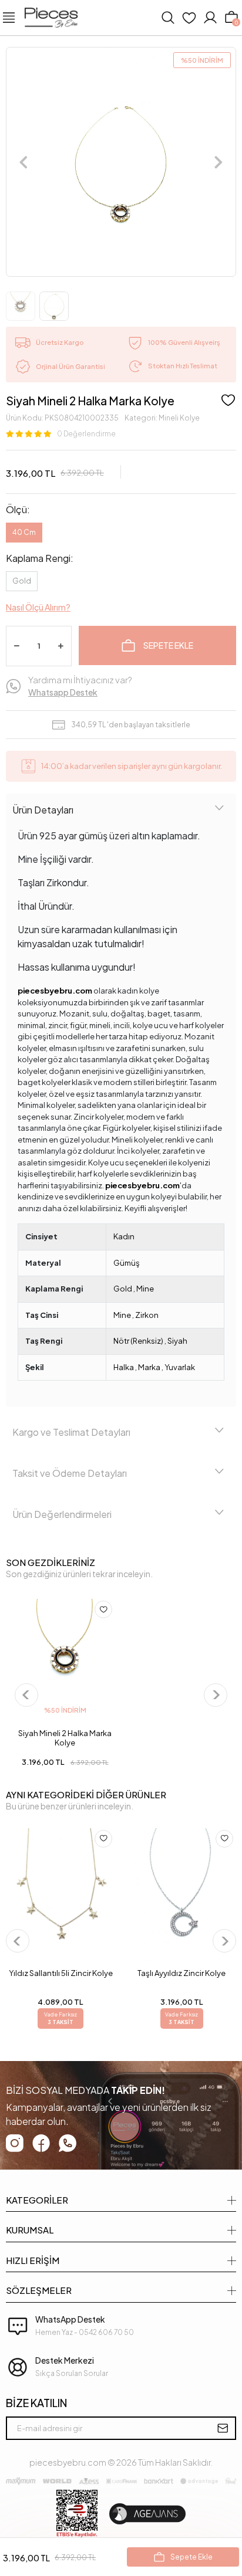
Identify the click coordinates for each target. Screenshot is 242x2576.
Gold (22, 581)
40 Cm (24, 532)
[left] (26, 1695)
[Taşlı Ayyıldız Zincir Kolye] (181, 1895)
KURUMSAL (30, 2230)
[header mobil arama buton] (168, 18)
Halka (124, 1367)
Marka (149, 1367)
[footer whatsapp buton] (68, 2143)
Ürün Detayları (43, 810)
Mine (145, 1289)
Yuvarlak (180, 1367)
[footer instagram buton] (15, 2143)
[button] (24, 162)
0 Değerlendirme (86, 434)
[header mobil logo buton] (51, 16)
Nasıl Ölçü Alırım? (38, 607)
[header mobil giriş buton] (210, 18)
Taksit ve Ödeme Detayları (70, 1473)
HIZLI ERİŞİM (33, 2260)
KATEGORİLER (37, 2200)
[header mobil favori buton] (189, 18)
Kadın (124, 1236)
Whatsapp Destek (63, 692)
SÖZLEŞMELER (39, 2290)
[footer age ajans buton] (147, 2514)
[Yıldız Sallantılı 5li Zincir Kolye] (60, 1895)
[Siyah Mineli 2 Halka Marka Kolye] (65, 1660)
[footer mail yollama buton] (223, 2428)
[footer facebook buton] (41, 2143)
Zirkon (147, 1315)
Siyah (177, 1341)
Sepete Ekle (168, 645)
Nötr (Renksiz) (138, 1341)
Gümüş (127, 1263)
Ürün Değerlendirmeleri (62, 1514)
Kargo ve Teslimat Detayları (71, 1432)
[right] (215, 1695)
